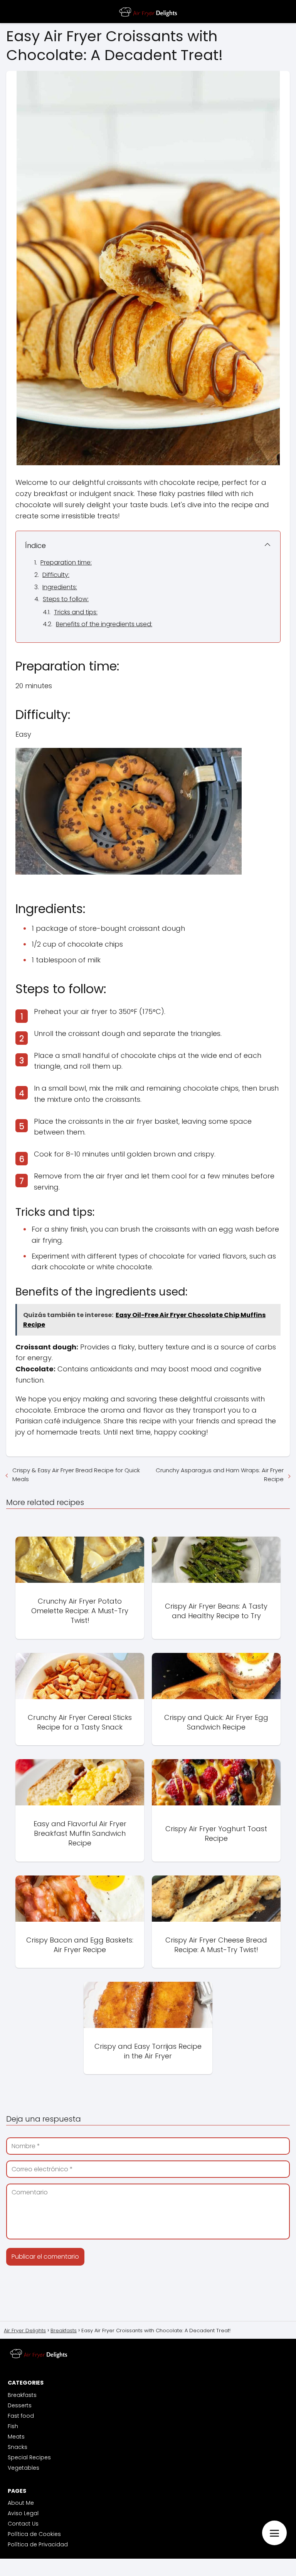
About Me (21, 2503)
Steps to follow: (66, 599)
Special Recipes (29, 2457)
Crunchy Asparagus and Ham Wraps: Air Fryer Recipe (220, 1475)
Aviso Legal (23, 2513)
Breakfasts (22, 2395)
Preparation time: (66, 562)
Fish (13, 2426)
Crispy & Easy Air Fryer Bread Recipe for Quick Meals (76, 1475)
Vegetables (24, 2468)
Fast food (21, 2416)
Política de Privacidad (38, 2544)
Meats (16, 2437)
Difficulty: (56, 575)
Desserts (20, 2405)
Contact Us (23, 2524)
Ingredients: (60, 587)
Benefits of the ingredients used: (104, 624)
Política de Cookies (34, 2534)
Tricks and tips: (76, 612)
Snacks (18, 2447)
